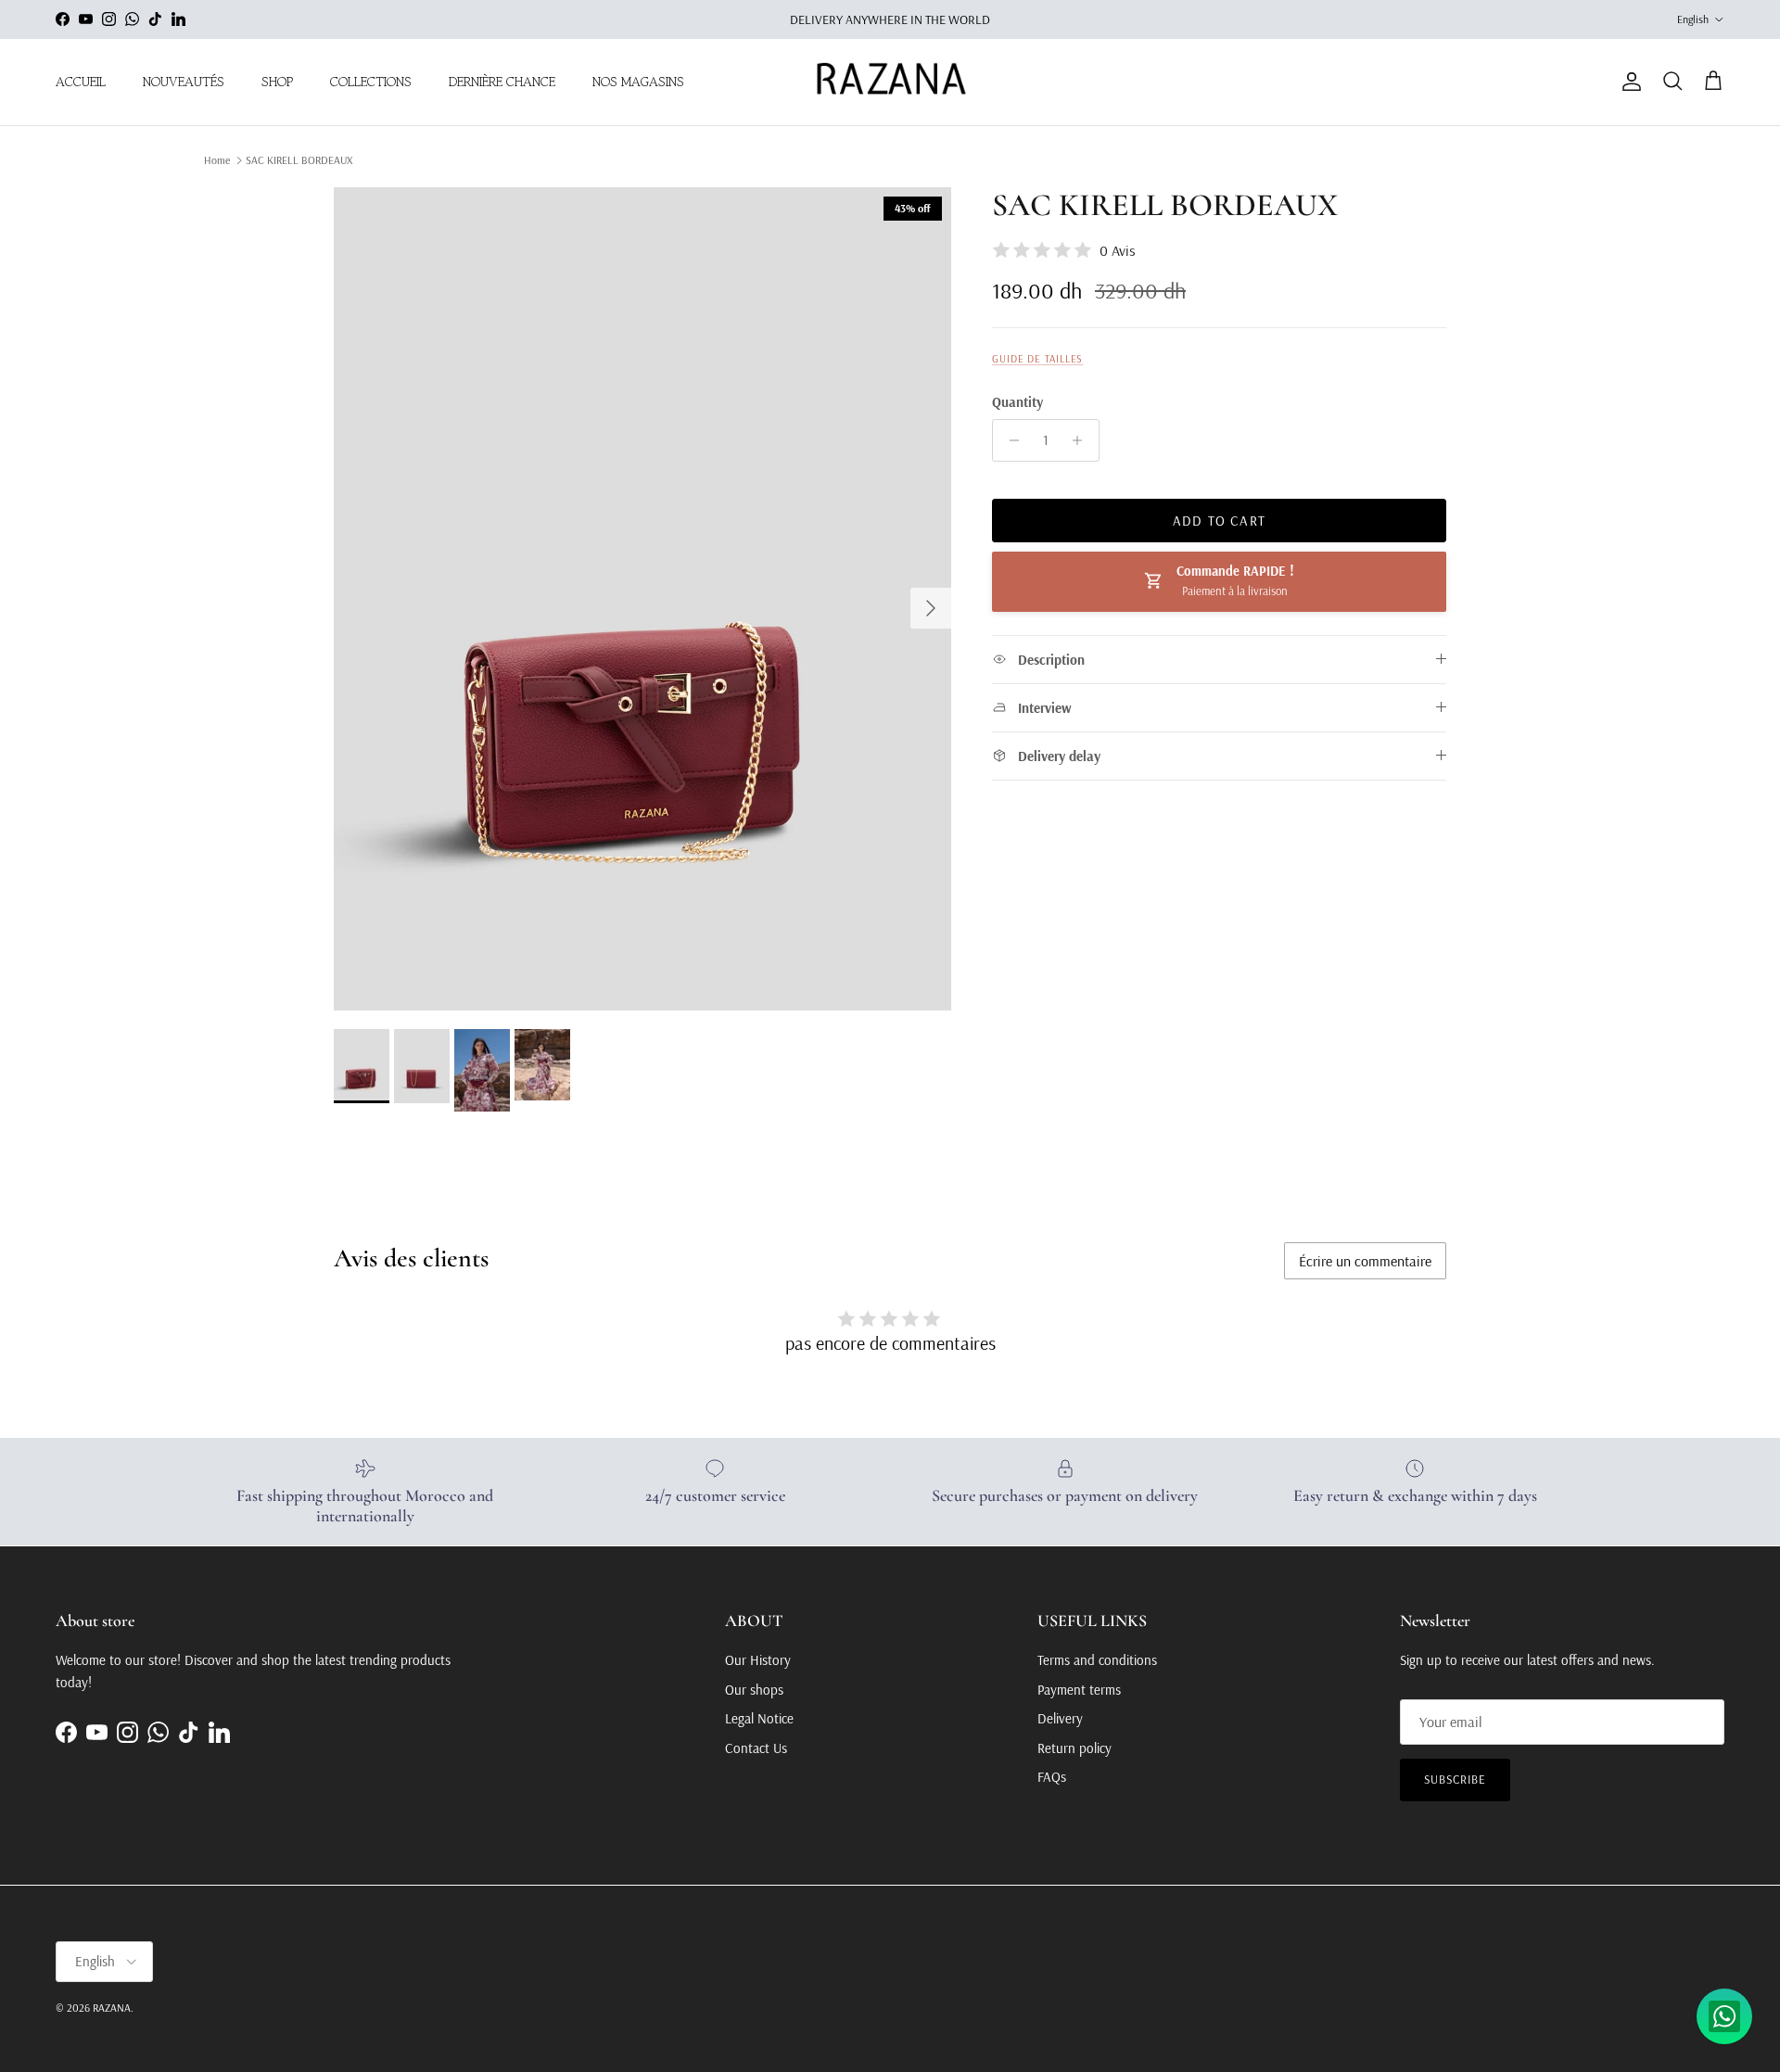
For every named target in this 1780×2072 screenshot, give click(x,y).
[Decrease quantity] (1009, 440)
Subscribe (1455, 1779)
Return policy (1074, 1748)
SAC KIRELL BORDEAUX (299, 160)
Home (217, 160)
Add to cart (1219, 521)
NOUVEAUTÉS (184, 82)
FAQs (1052, 1777)
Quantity (1017, 402)
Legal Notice (759, 1718)
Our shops (754, 1690)
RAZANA (112, 2008)
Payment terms (1079, 1690)
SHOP (277, 82)
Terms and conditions (1097, 1660)
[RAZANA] (890, 82)
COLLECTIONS (371, 82)
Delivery (1060, 1718)
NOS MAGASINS (638, 82)
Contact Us (756, 1748)
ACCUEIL (81, 82)
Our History (758, 1660)
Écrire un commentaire (1365, 1261)
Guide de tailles (1037, 359)
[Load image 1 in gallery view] (642, 599)
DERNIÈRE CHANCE (502, 82)
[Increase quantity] (1082, 440)
